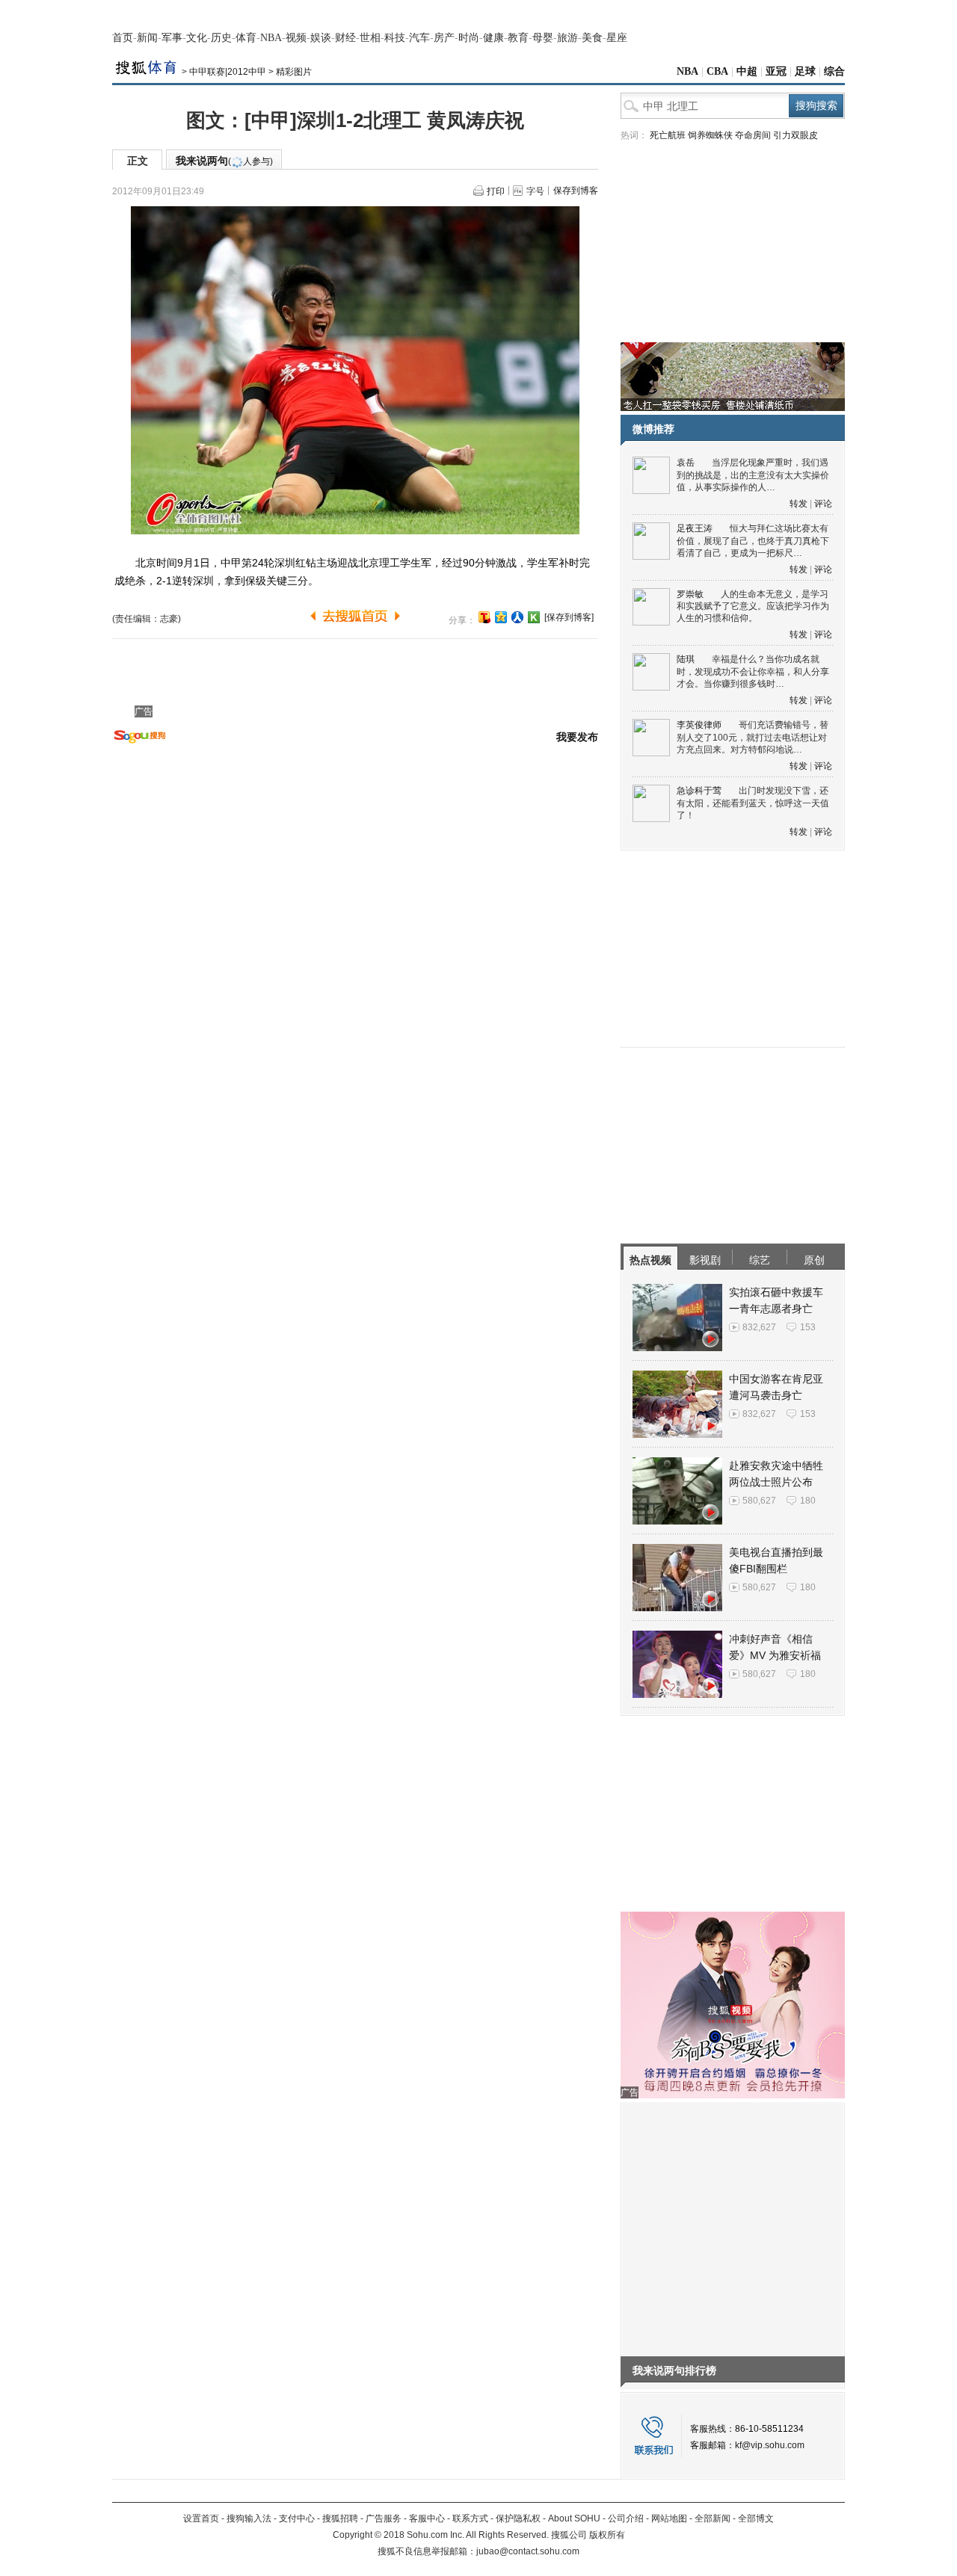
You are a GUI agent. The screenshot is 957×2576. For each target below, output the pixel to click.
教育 (518, 38)
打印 (496, 191)
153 (808, 1327)
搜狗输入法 (249, 2518)
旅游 (567, 38)
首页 (123, 38)
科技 (395, 38)
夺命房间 (753, 135)
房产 (444, 38)
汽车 (419, 38)
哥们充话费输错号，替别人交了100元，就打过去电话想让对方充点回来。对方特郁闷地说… (753, 737)
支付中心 (297, 2518)
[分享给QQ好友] (501, 617)
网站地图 (669, 2518)
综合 (834, 71)
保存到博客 (576, 191)
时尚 (469, 38)
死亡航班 (668, 135)
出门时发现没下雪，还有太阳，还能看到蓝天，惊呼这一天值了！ (753, 803)
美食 (592, 38)
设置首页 (201, 2518)
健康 (493, 38)
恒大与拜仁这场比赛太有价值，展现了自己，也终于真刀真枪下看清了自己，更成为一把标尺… (753, 541)
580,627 (759, 1501)
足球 (805, 71)
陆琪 (686, 659)
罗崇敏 (690, 594)
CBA (717, 71)
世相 (370, 38)
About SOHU (574, 2518)
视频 (296, 38)
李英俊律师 (699, 725)
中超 (747, 71)
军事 (172, 38)
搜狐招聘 (340, 2518)
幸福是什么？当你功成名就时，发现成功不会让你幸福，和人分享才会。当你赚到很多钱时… (753, 671)
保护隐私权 (518, 2518)
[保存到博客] (569, 617)
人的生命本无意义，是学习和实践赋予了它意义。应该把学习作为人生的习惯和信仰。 (753, 606)
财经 (345, 38)
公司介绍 (626, 2518)
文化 (197, 38)
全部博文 (756, 2518)
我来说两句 (224, 161)
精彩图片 (294, 72)
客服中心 (427, 2518)
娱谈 (321, 38)
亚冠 (776, 71)
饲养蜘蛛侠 (710, 135)
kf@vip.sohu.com (770, 2445)
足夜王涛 (695, 528)
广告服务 (384, 2518)
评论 (823, 504)
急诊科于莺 (699, 791)
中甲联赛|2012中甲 (228, 72)
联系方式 (470, 2518)
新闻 (147, 38)
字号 (535, 191)
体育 (246, 38)
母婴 (543, 38)
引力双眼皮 (796, 135)
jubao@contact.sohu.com (528, 2551)
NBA (271, 38)
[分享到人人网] (517, 617)
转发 (798, 504)
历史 (221, 38)
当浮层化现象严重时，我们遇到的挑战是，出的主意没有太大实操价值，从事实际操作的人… (753, 475)
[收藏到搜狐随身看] (534, 617)
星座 (617, 38)
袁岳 (686, 463)
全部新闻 (713, 2518)
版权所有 (607, 2535)
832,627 (759, 1327)
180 (808, 1501)
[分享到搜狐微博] (484, 617)
